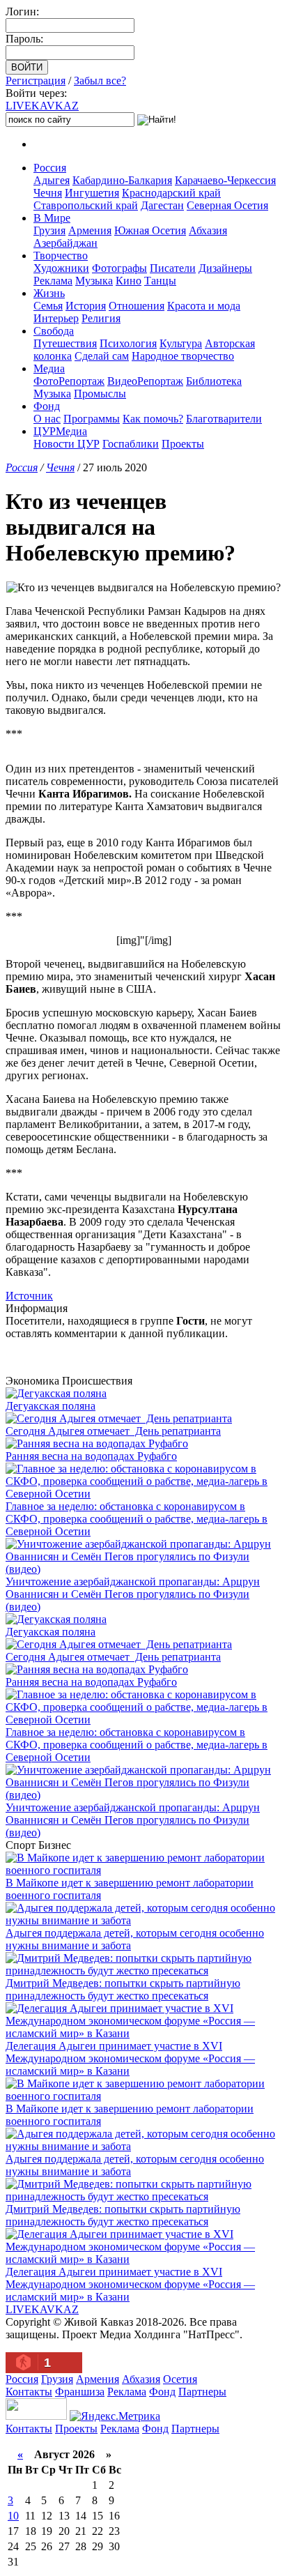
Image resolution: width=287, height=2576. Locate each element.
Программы (92, 419)
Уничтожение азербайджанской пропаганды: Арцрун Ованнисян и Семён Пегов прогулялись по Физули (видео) (133, 1594)
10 (13, 2516)
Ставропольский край (86, 205)
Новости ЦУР (67, 444)
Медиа (49, 368)
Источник (29, 1296)
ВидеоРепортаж (145, 381)
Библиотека (214, 381)
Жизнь (49, 293)
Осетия (180, 2379)
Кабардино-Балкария (122, 180)
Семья (48, 306)
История (86, 306)
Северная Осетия (227, 205)
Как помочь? (153, 419)
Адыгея (52, 180)
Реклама (53, 281)
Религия (101, 318)
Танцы (160, 281)
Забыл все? (100, 81)
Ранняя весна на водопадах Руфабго (91, 1456)
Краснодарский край (171, 193)
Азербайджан (65, 243)
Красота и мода (204, 306)
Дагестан (162, 205)
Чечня (48, 193)
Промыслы (100, 394)
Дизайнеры (225, 268)
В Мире (52, 218)
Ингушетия (92, 193)
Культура (181, 343)
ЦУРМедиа (60, 431)
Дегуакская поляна (51, 1406)
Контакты (29, 2392)
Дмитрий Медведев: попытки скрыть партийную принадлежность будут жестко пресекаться (123, 1989)
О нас (47, 419)
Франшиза (80, 2392)
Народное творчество (183, 356)
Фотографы (119, 268)
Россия (50, 168)
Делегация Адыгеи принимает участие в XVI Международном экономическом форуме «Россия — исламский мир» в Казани (130, 2058)
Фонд (47, 406)
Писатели (173, 268)
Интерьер (56, 318)
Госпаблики (131, 444)
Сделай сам (102, 356)
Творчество (61, 256)
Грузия (49, 230)
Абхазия (208, 230)
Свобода (54, 331)
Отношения (137, 306)
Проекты (183, 444)
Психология (128, 343)
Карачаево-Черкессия (225, 180)
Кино (129, 281)
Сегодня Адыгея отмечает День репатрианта (113, 1431)
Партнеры (202, 2392)
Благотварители (224, 419)
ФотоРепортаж (69, 381)
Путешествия (65, 343)
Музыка (94, 281)
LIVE (42, 106)
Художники (61, 268)
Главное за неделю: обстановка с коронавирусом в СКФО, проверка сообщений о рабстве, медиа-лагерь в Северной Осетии (137, 1519)
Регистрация (36, 81)
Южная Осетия (150, 230)
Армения (90, 230)
